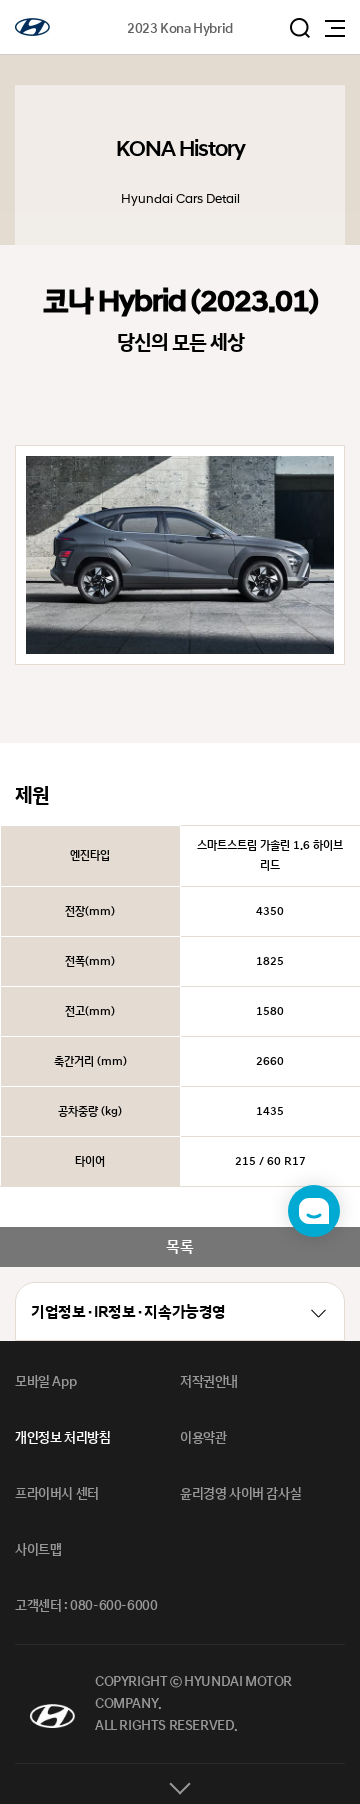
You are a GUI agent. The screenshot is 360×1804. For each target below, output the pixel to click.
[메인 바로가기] (32, 27)
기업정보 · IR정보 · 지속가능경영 (128, 1312)
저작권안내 (209, 1382)
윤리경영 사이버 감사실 (240, 1494)
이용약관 (203, 1438)
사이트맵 (38, 1550)
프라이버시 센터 (57, 1494)
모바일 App (45, 1382)
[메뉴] (335, 28)
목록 (180, 1247)
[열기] (180, 1784)
